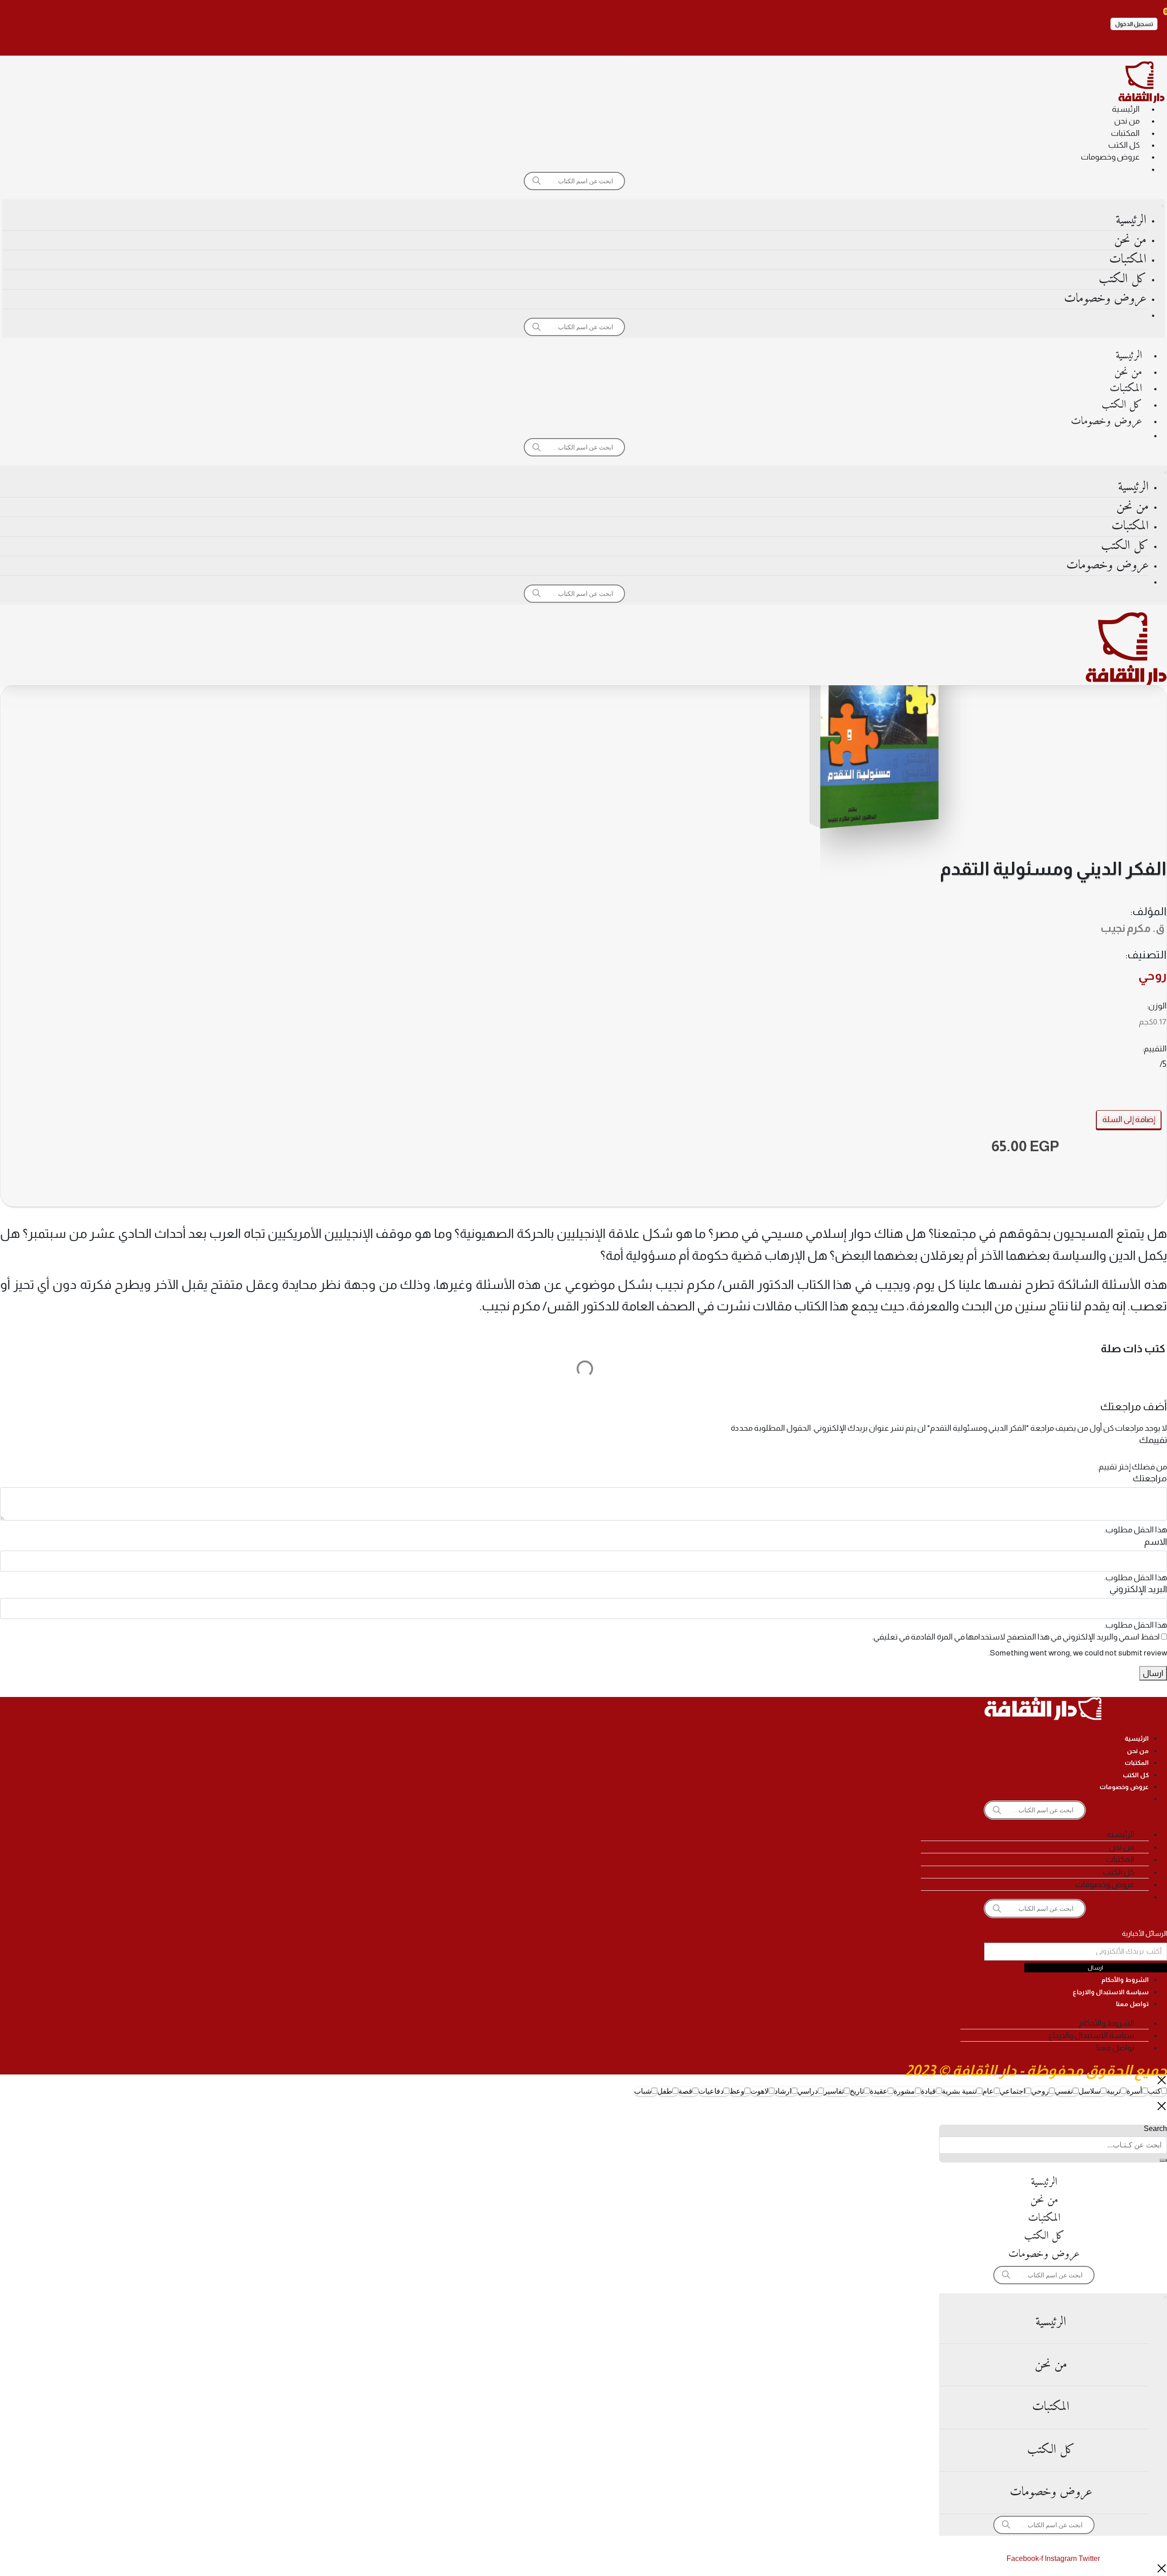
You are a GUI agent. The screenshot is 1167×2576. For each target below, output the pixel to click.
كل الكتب (1124, 145)
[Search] (1163, 2160)
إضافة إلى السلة (1129, 1119)
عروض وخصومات (1110, 157)
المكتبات (1125, 133)
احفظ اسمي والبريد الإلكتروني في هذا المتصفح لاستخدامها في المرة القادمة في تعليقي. (1016, 1637)
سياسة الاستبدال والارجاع (1111, 1992)
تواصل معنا (1132, 2004)
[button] (1134, 24)
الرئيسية (1126, 109)
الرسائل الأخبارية (1144, 1933)
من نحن (1127, 121)
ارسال (1153, 1673)
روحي (1152, 976)
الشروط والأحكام (1125, 1980)
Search (1155, 2129)
